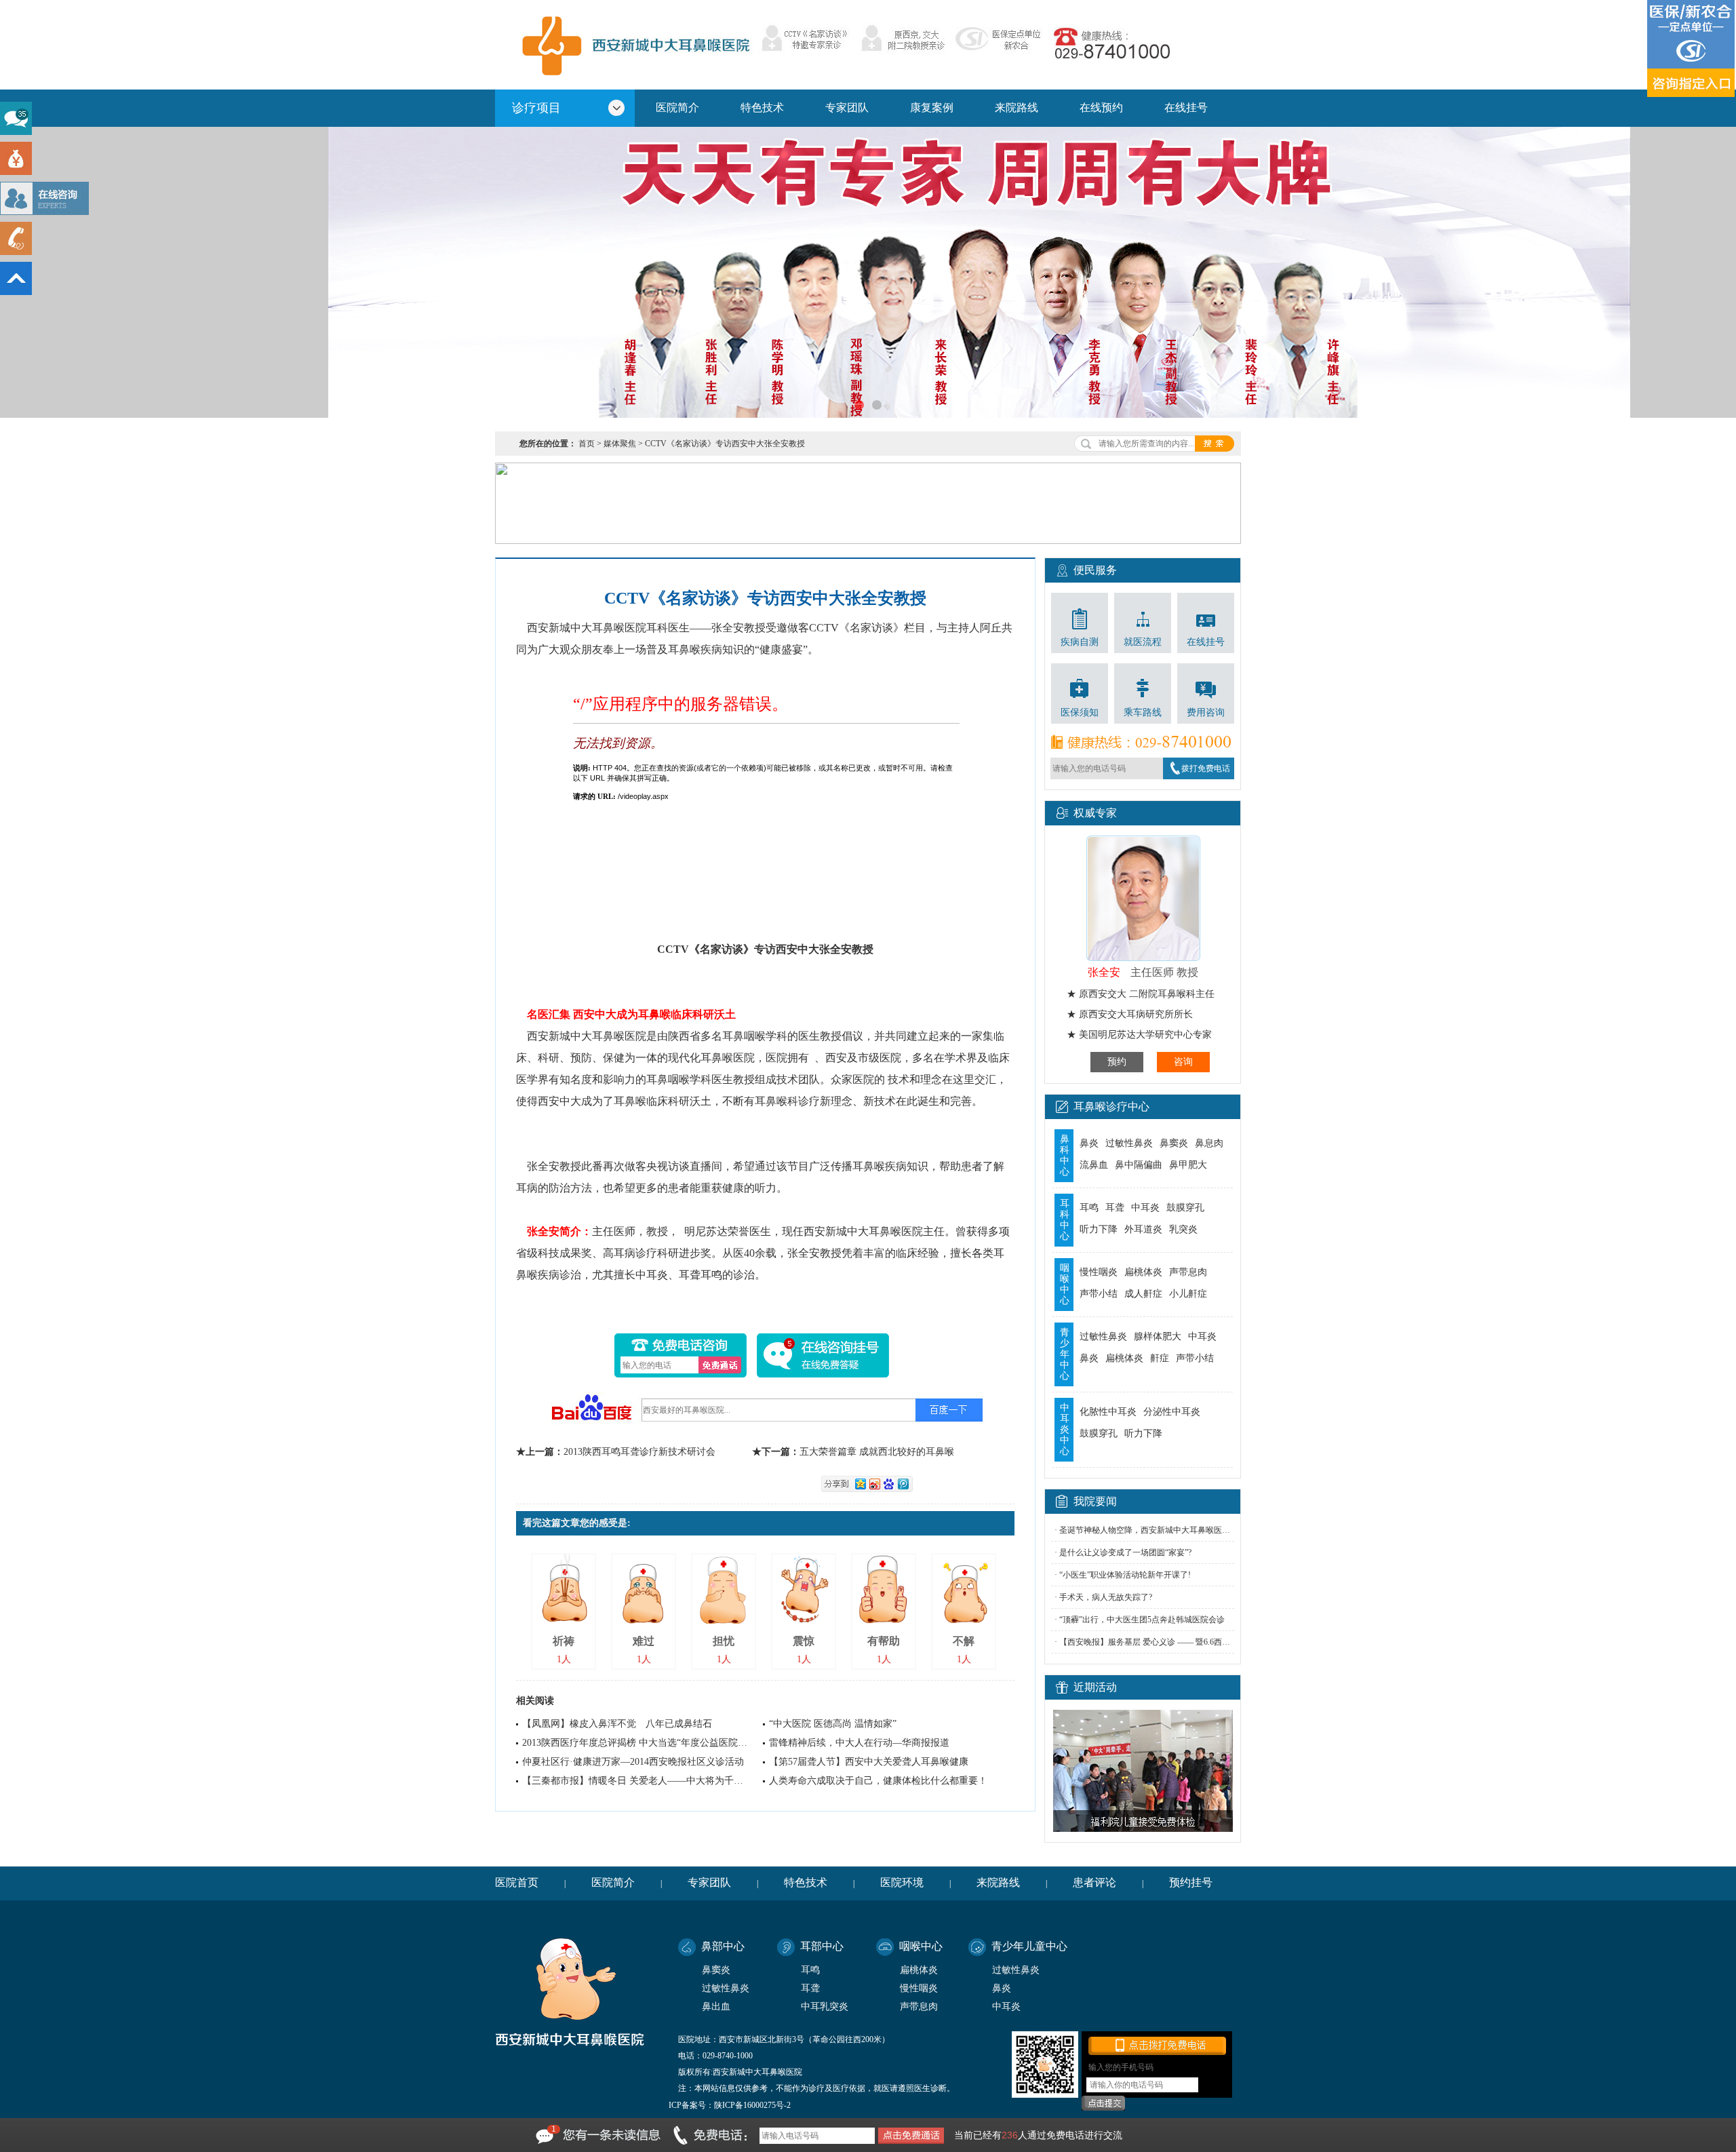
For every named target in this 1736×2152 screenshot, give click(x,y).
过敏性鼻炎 (1129, 1143)
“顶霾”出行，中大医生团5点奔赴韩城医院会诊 (1142, 1620)
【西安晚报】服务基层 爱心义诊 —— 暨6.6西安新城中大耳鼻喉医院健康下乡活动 (1206, 1642)
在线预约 (1101, 107)
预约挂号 (1191, 1882)
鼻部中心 (723, 1946)
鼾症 (1160, 1358)
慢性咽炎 (1099, 1272)
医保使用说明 (1692, 48)
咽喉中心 (921, 1946)
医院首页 (517, 1882)
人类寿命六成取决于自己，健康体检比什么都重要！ (878, 1781)
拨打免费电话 (1206, 768)
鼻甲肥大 (1188, 1165)
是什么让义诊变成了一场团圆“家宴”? (1125, 1552)
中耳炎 (1145, 1208)
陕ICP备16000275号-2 (752, 2105)
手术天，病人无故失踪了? (1106, 1597)
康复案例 (932, 107)
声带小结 (1099, 1294)
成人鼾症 (1143, 1294)
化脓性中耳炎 (1108, 1412)
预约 (1117, 1062)
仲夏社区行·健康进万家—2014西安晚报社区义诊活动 (633, 1762)
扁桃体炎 (1143, 1272)
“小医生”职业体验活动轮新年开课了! (1125, 1575)
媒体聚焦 (620, 444)
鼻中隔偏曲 (1139, 1165)
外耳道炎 (1143, 1229)
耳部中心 (822, 1946)
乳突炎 (1183, 1229)
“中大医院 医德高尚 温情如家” (833, 1724)
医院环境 (902, 1882)
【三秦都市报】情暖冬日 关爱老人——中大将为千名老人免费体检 (661, 1781)
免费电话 (720, 1366)
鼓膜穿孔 (1185, 1208)
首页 (587, 444)
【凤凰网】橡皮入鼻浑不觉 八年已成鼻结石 (617, 1724)
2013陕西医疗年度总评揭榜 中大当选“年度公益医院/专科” (643, 1743)
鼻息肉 (1209, 1143)
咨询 (1183, 1062)
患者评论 (1094, 1882)
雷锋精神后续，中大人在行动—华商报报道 (859, 1743)
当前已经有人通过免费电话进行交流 (1038, 2135)
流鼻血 (1094, 1165)
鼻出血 (716, 2007)
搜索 (1215, 444)
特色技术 (762, 107)
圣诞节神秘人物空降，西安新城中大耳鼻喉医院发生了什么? (1167, 1530)
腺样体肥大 (1158, 1336)
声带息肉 (1188, 1272)
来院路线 (1017, 107)
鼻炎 (1089, 1143)
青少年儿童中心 (1029, 1946)
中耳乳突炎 (825, 2007)
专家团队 (847, 107)
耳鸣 (1089, 1208)
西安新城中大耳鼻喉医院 (633, 44)
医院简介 (677, 107)
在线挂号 (1186, 107)
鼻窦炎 (1174, 1143)
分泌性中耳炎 (1172, 1412)
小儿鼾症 (1188, 1294)
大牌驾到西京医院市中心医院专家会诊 (868, 272)
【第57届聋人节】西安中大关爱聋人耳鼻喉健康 (869, 1762)
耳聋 (1115, 1208)
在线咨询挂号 (823, 1355)
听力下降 (1099, 1229)
